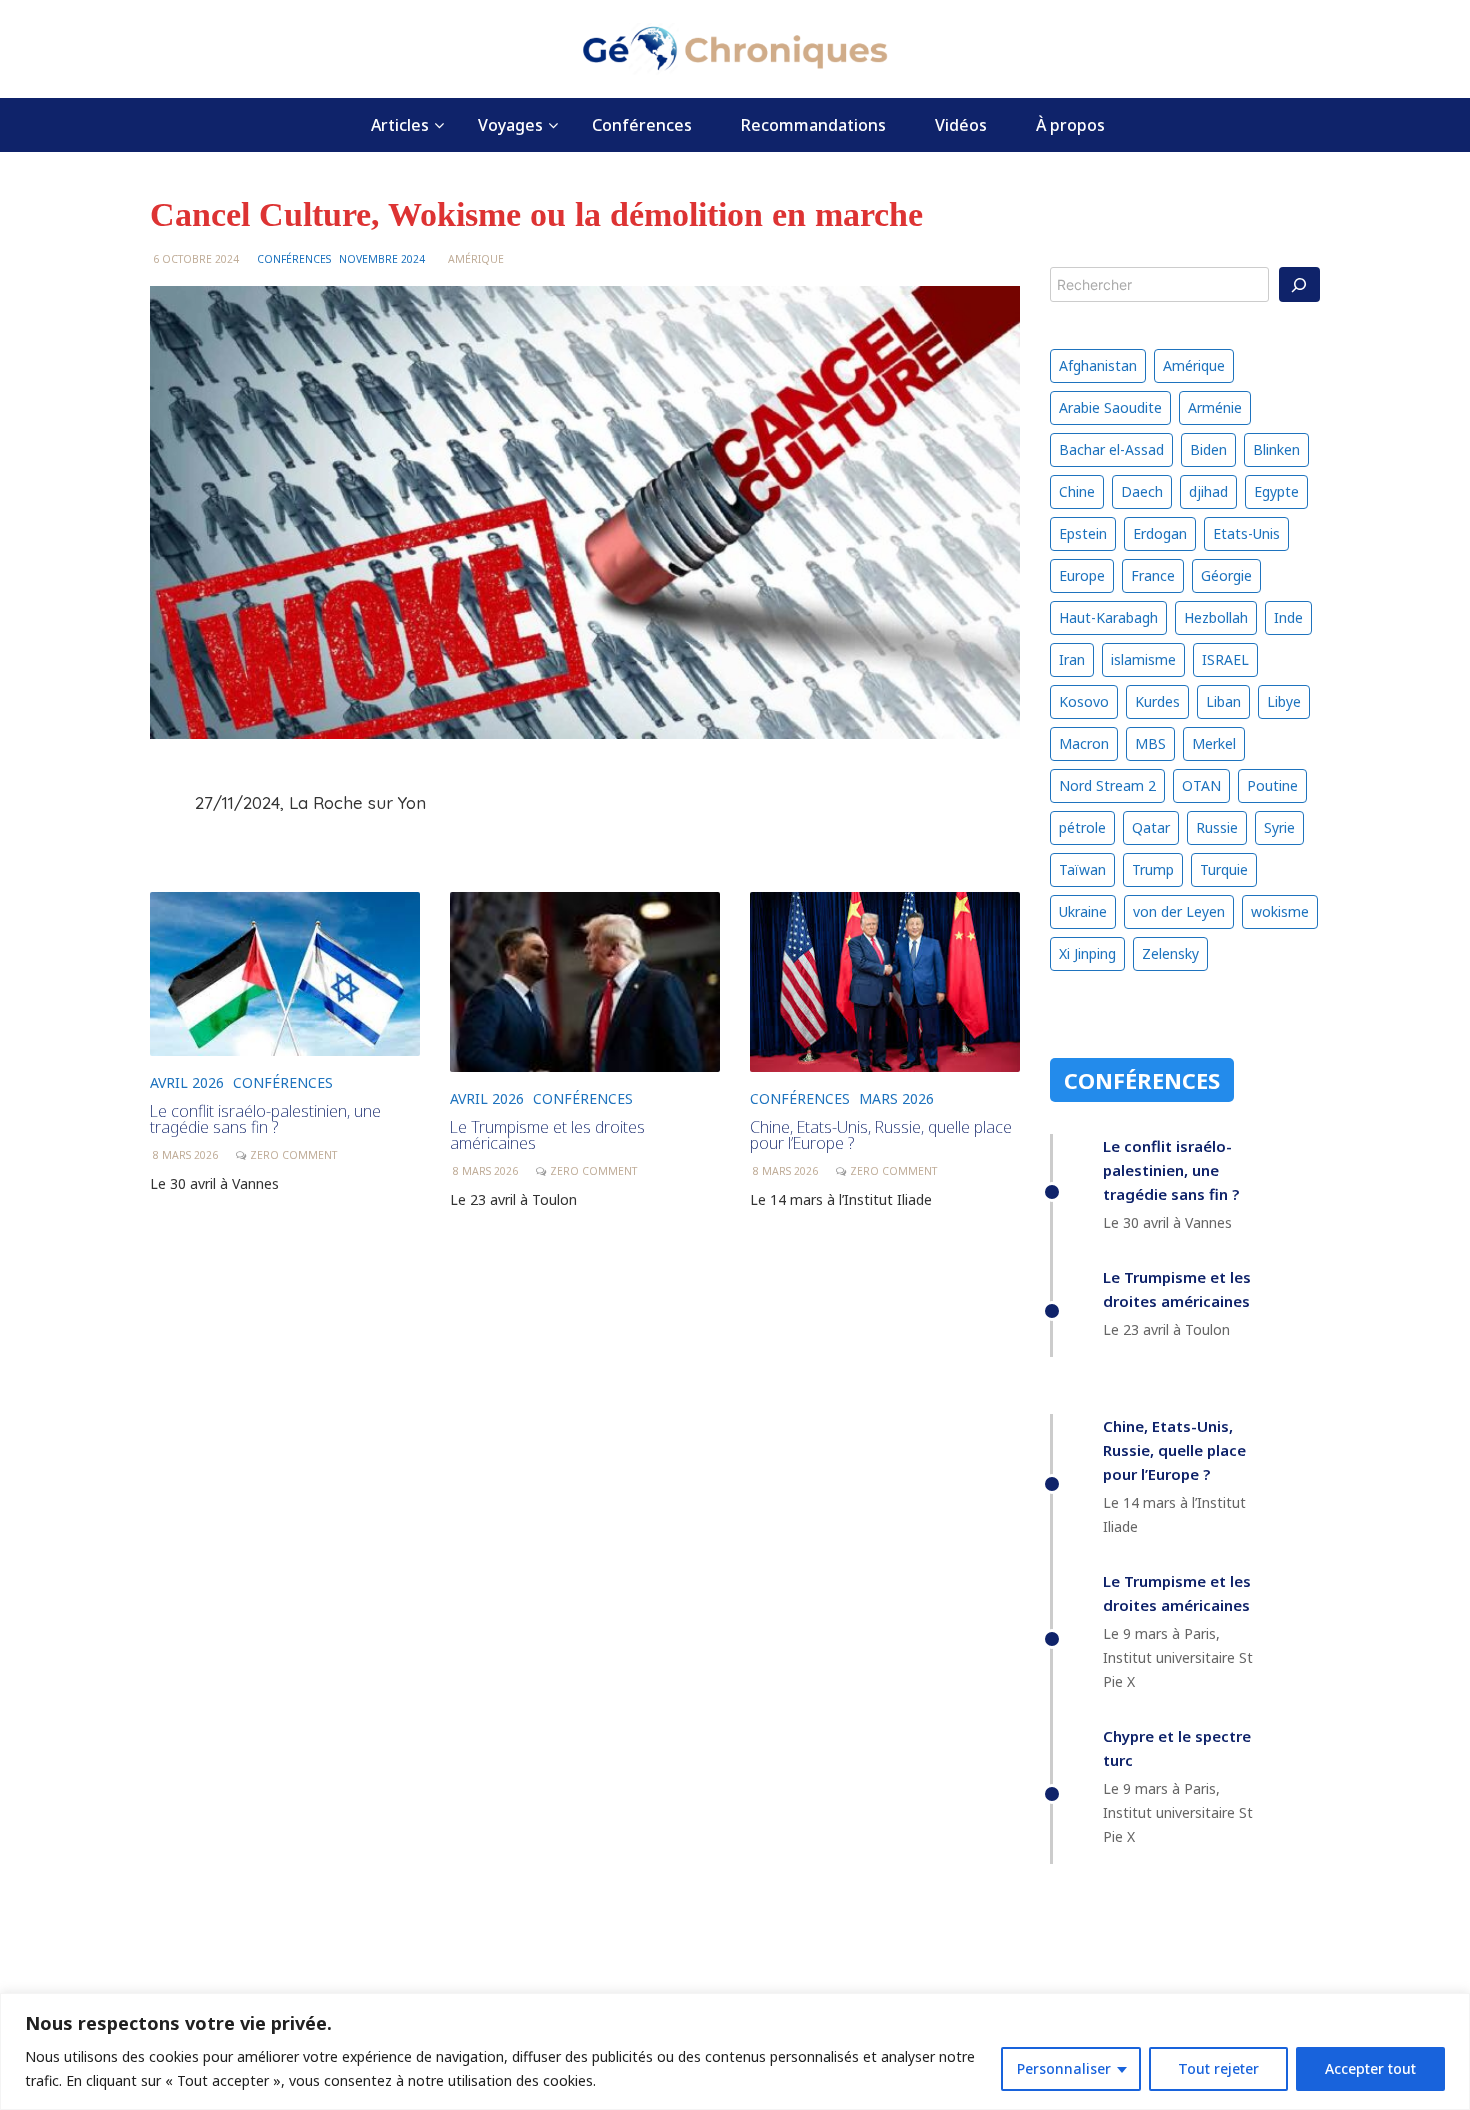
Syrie (1279, 827)
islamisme (1143, 659)
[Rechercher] (1300, 284)
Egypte (1276, 491)
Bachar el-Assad (1111, 449)
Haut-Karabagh (1108, 617)
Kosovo (1084, 701)
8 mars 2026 (185, 1155)
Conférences (642, 125)
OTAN (1201, 785)
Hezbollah (1216, 617)
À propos (1070, 125)
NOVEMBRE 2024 (382, 259)
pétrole (1082, 827)
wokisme (1280, 911)
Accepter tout (1370, 2068)
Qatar (1151, 827)
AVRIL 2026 (187, 1082)
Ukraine (1083, 911)
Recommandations (813, 125)
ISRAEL (1225, 659)
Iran (1072, 659)
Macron (1084, 743)
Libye (1284, 701)
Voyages (510, 125)
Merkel (1214, 743)
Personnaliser (1064, 2068)
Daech (1142, 491)
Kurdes (1157, 701)
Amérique (476, 259)
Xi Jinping (1087, 953)
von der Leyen (1179, 911)
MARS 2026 (896, 1098)
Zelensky (1170, 953)
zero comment (293, 1155)
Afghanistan (1098, 365)
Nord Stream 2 (1107, 785)
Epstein (1083, 533)
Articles (400, 125)
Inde (1288, 617)
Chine (1077, 491)
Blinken (1276, 449)
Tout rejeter (1218, 2068)
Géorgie (1226, 575)
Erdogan (1160, 533)
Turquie (1224, 869)
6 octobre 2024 (196, 259)
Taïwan (1082, 869)
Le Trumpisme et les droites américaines (547, 1135)
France (1153, 575)
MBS (1150, 743)
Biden (1208, 449)
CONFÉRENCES (294, 259)
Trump (1153, 869)
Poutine (1272, 785)
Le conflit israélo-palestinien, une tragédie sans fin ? (265, 1119)
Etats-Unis (1246, 533)
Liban (1223, 701)
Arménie (1215, 407)
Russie (1217, 827)
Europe (1082, 575)
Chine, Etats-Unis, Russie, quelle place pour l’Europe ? (881, 1135)
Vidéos (961, 125)
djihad (1208, 491)
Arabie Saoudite (1110, 407)
